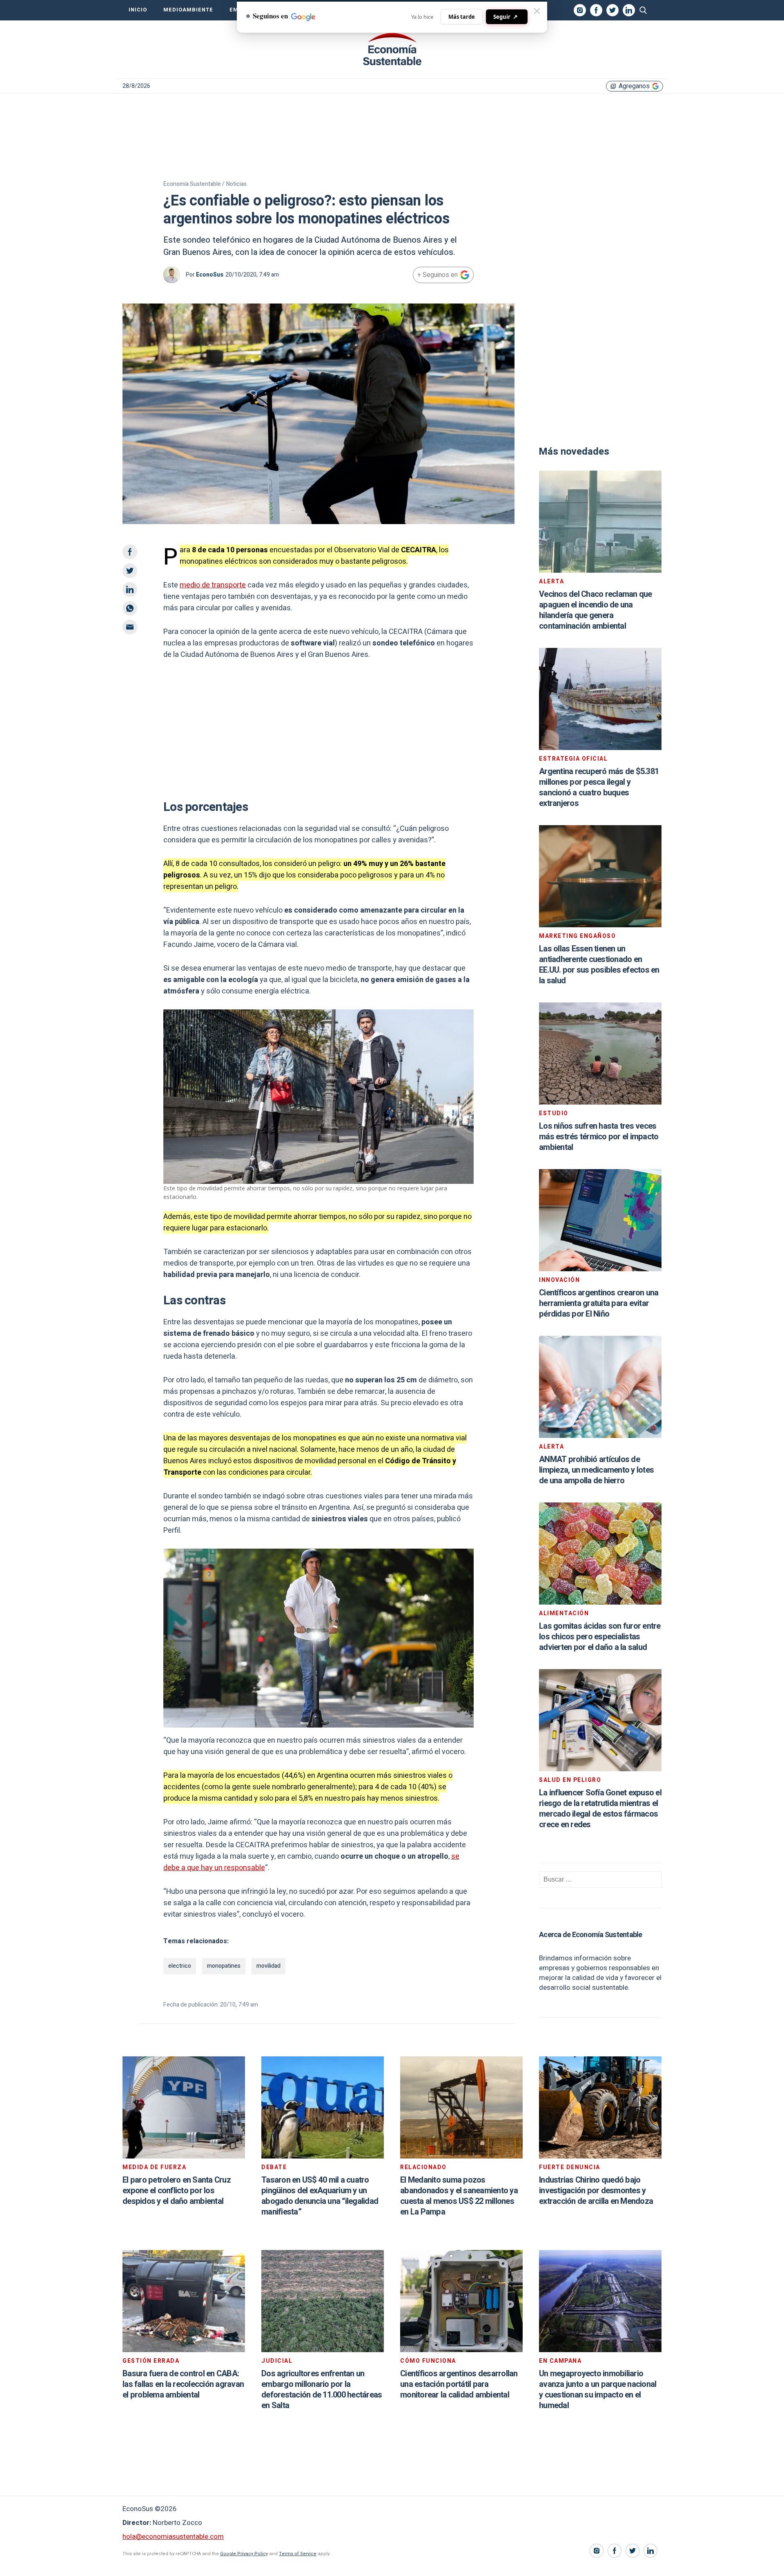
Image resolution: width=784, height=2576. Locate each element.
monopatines (224, 1966)
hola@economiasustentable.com (173, 2537)
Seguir (506, 17)
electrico (180, 1966)
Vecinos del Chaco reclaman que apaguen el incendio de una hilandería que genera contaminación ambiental (596, 610)
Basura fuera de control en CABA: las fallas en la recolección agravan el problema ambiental (183, 2384)
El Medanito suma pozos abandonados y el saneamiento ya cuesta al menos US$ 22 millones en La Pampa (459, 2196)
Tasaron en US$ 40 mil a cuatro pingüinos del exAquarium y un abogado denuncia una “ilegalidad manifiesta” (320, 2196)
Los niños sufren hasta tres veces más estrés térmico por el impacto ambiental (599, 1137)
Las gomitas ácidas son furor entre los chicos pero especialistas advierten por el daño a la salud (600, 1637)
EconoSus (210, 275)
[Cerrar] (537, 11)
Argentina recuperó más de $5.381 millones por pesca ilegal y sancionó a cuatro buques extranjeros (599, 787)
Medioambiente (188, 10)
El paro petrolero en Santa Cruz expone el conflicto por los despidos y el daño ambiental (177, 2191)
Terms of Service (298, 2554)
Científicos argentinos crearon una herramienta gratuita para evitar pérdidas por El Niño (599, 1303)
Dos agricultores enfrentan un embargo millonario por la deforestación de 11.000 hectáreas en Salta (322, 2390)
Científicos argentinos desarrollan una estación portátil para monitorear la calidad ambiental (459, 2384)
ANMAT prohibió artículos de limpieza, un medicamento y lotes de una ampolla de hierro (596, 1470)
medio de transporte (213, 585)
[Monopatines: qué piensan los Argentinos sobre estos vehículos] (392, 49)
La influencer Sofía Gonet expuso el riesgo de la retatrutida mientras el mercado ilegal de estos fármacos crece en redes (600, 1809)
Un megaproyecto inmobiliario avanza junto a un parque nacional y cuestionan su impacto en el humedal (598, 2390)
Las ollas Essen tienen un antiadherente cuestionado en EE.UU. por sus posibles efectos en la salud (599, 965)
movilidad (268, 1966)
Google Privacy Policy (244, 2554)
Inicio (138, 10)
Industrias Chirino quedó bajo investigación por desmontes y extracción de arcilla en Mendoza (596, 2191)
